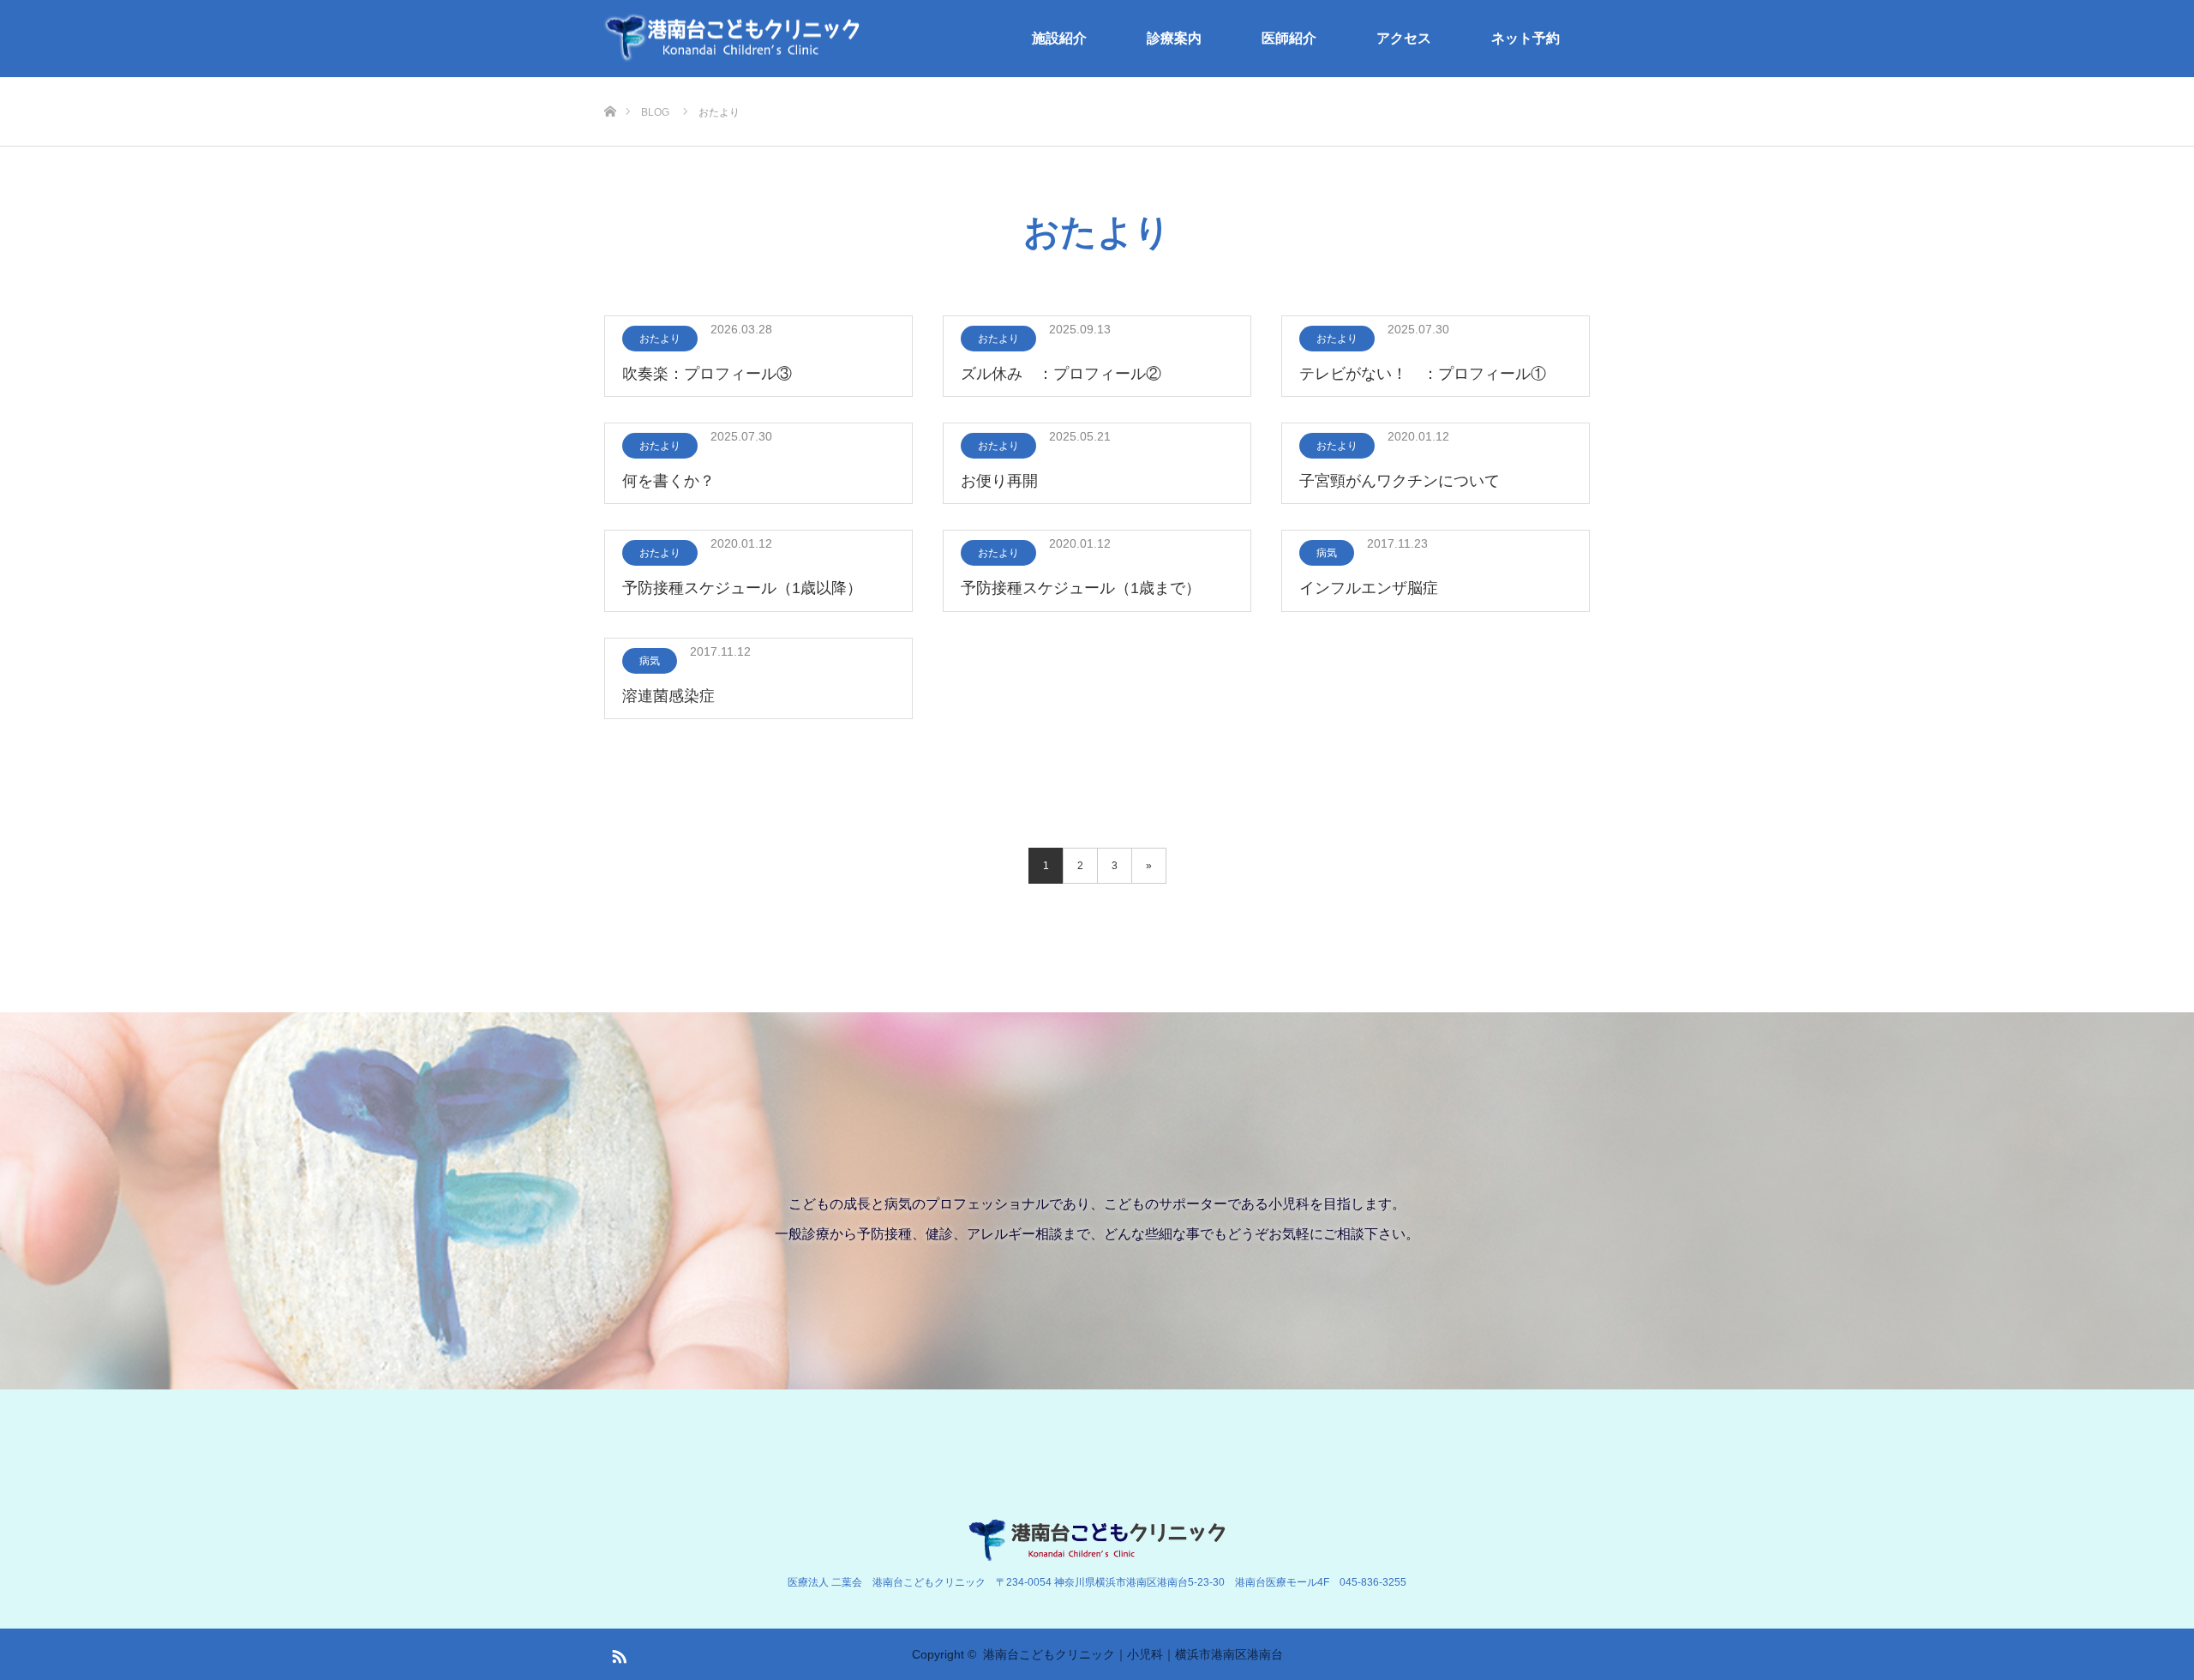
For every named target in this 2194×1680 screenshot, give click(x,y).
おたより (660, 339)
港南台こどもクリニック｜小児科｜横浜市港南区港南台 (1133, 1654)
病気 (1327, 553)
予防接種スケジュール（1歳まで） (1081, 588)
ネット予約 (1526, 38)
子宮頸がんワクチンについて (1400, 481)
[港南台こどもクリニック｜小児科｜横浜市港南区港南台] (733, 39)
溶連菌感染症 (668, 696)
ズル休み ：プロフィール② (1061, 374)
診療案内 (1174, 38)
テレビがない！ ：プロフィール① (1423, 374)
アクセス (1404, 38)
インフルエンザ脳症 (1369, 588)
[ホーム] (610, 84)
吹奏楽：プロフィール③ (707, 374)
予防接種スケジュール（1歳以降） (742, 588)
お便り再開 (999, 481)
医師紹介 (1289, 38)
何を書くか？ (668, 481)
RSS (617, 1653)
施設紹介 (1059, 38)
